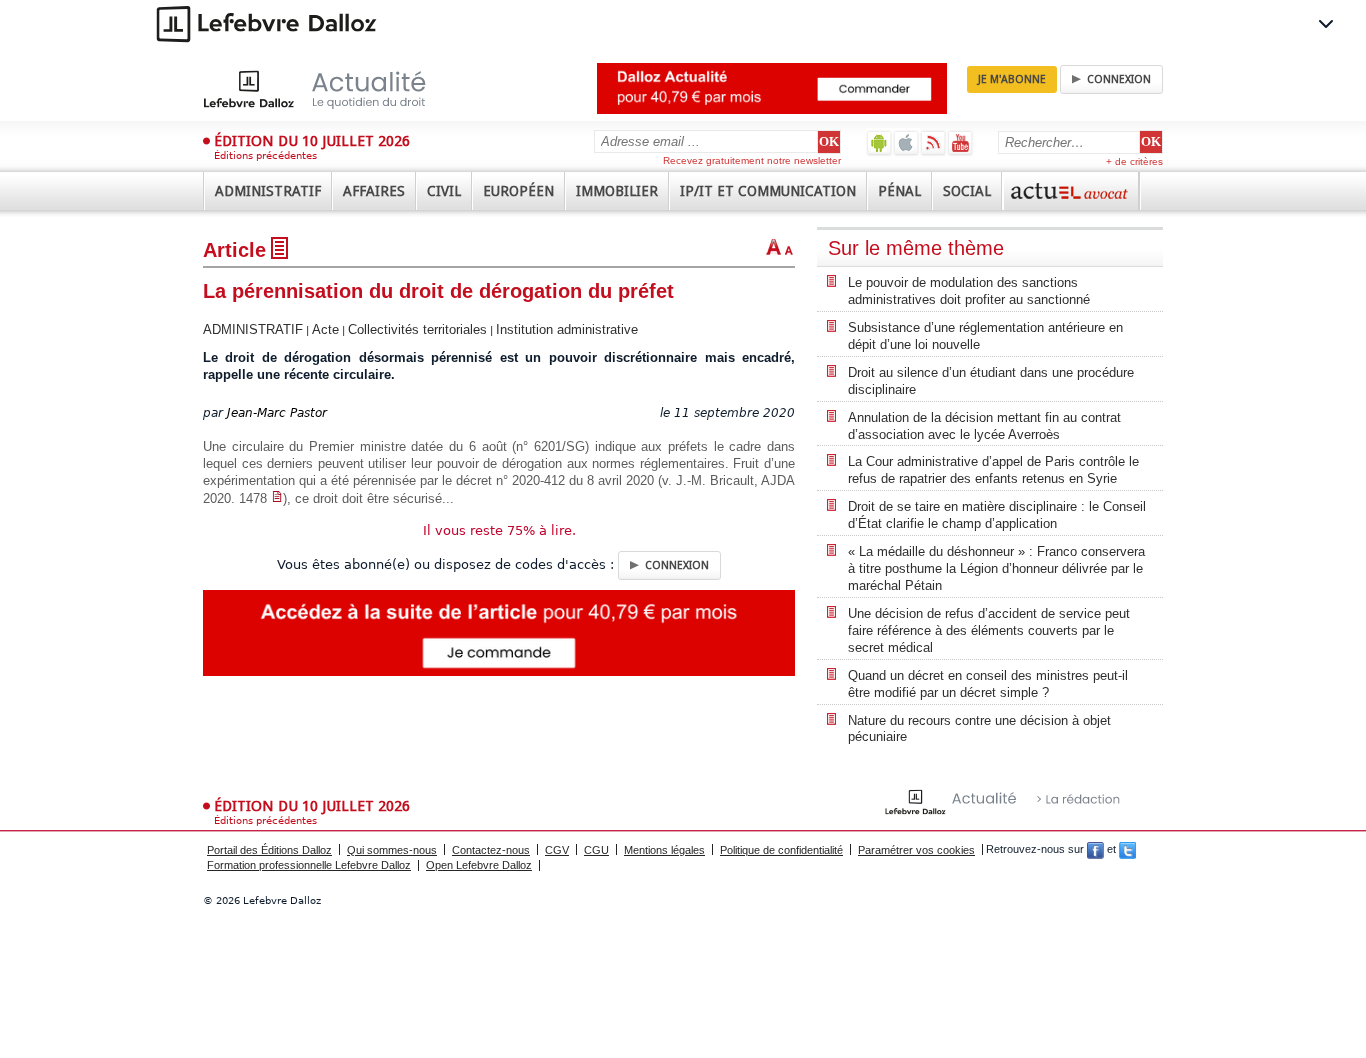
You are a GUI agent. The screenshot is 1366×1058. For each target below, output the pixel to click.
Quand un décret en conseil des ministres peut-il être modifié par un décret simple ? (988, 684)
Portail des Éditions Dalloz (269, 850)
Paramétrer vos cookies (916, 850)
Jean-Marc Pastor (277, 413)
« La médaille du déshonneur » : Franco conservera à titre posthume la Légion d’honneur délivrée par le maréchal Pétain (996, 568)
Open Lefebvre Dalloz (479, 865)
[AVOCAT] (1071, 191)
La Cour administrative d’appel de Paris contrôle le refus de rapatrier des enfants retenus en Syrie (993, 470)
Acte (325, 329)
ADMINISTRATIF (253, 329)
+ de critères (1134, 161)
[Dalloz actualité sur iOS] (906, 142)
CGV (557, 850)
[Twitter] (1127, 850)
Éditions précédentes (265, 155)
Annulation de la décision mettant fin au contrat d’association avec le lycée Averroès (984, 426)
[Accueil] (335, 89)
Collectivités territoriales (417, 329)
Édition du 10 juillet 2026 (312, 141)
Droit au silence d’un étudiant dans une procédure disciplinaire (991, 381)
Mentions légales (664, 850)
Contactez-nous (491, 850)
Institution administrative (567, 329)
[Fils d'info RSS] (933, 142)
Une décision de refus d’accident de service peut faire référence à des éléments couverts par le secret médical (989, 630)
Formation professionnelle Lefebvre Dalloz (309, 865)
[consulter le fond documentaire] (277, 498)
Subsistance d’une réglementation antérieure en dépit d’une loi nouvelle (985, 336)
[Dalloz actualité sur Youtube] (960, 142)
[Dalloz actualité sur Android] (879, 142)
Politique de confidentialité (781, 850)
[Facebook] (1095, 850)
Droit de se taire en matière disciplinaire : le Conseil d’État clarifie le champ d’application (997, 515)
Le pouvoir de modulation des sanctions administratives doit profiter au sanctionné (969, 291)
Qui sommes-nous (392, 850)
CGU (596, 850)
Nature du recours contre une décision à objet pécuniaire (979, 729)
